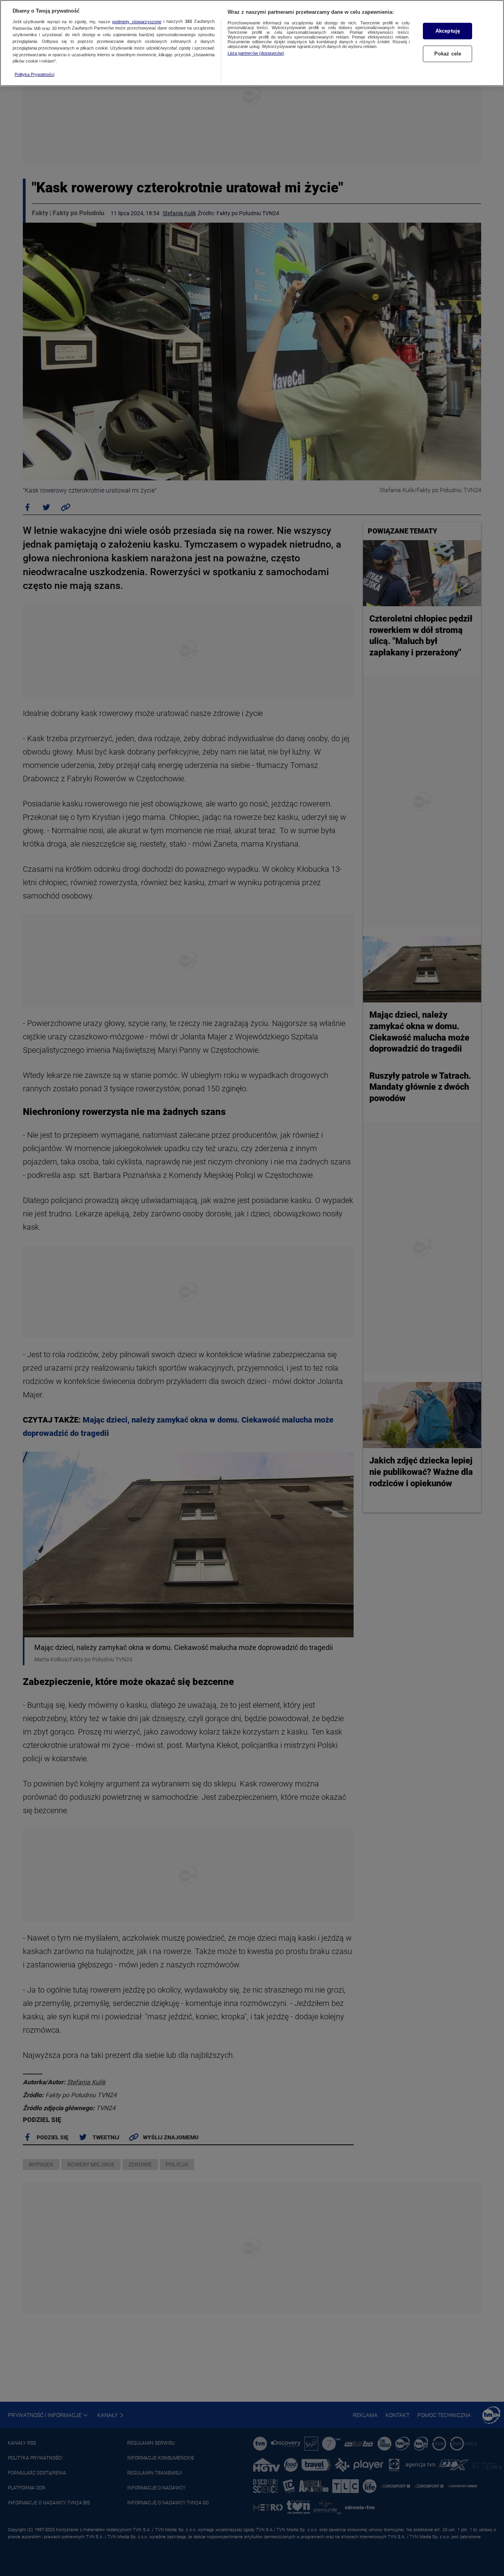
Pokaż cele (448, 54)
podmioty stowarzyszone (137, 22)
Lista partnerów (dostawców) (256, 53)
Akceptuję (448, 31)
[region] (252, 43)
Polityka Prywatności (34, 74)
